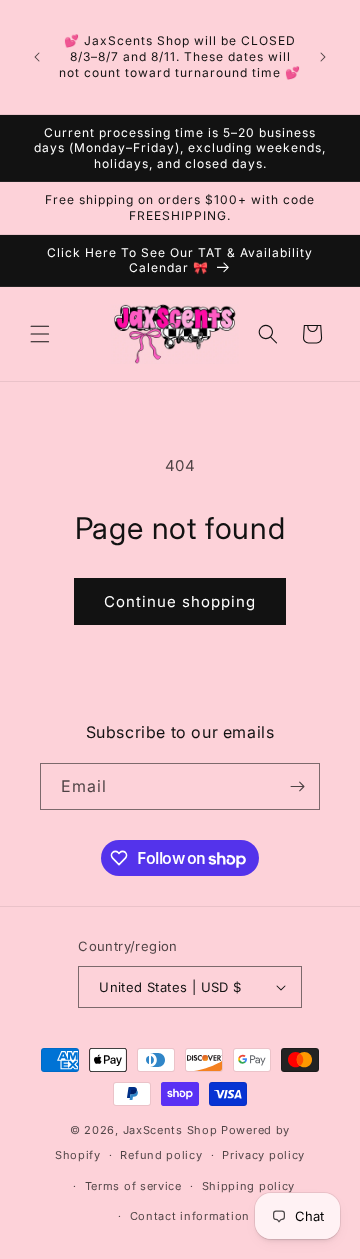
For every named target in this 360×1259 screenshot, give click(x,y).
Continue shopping (180, 601)
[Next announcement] (323, 57)
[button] (40, 334)
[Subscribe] (297, 786)
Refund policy (161, 1155)
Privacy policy (263, 1155)
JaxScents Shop (170, 1130)
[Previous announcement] (37, 57)
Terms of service (133, 1186)
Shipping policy (249, 1186)
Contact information (190, 1216)
